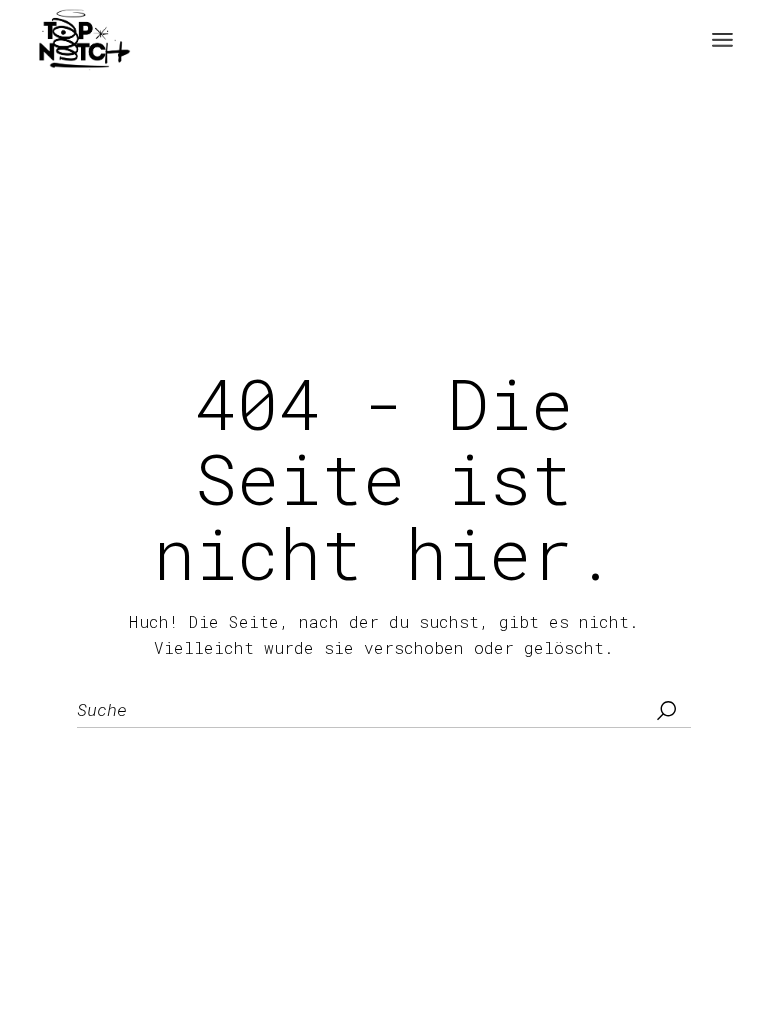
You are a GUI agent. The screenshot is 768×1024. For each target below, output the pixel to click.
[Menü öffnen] (722, 40)
